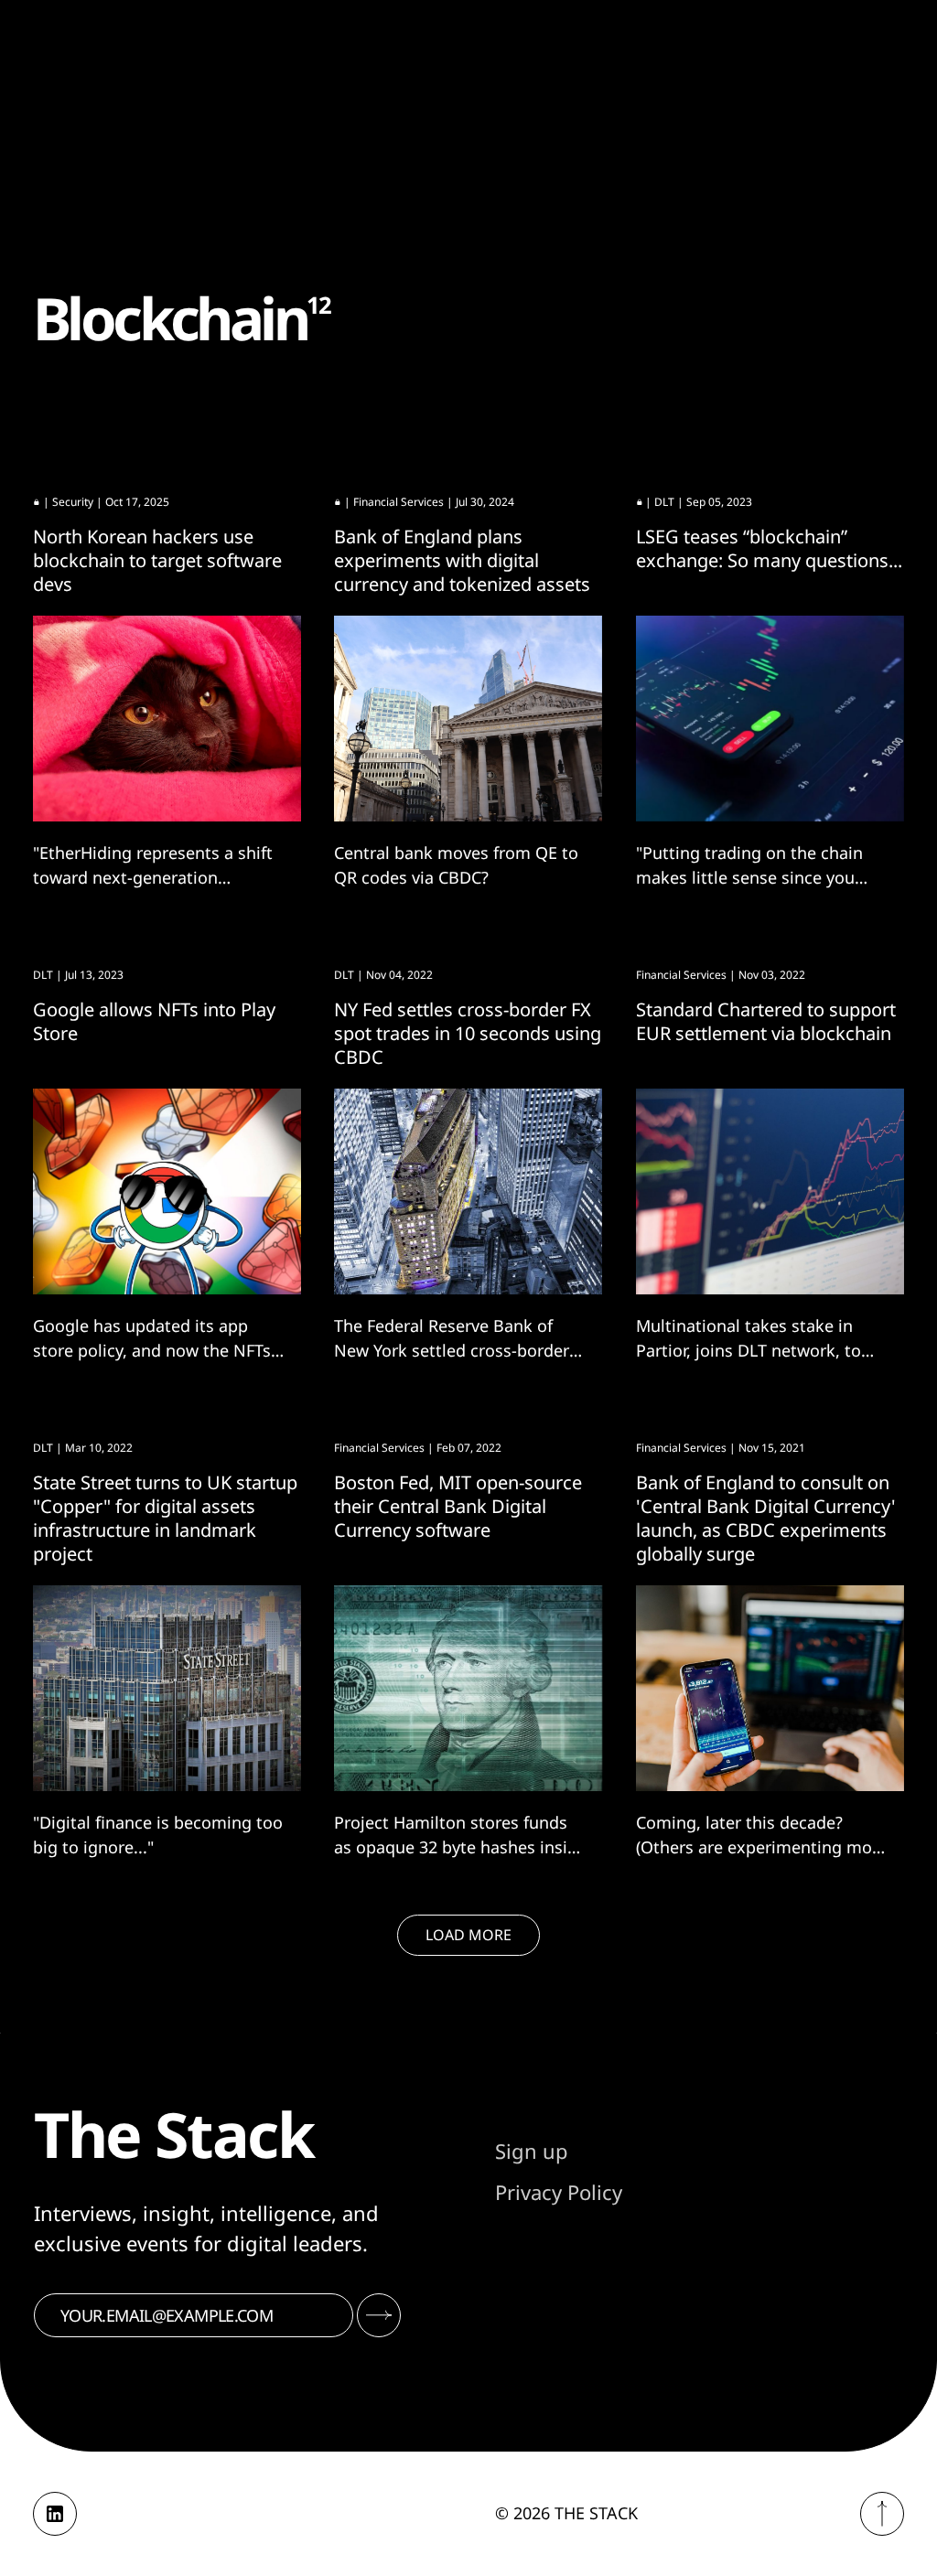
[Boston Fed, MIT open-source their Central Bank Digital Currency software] (468, 1688)
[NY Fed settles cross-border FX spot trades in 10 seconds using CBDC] (468, 1191)
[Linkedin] (55, 2514)
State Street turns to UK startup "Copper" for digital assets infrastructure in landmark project (165, 1518)
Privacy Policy (559, 2192)
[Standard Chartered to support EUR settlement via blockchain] (770, 1191)
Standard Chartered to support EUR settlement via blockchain (766, 1021)
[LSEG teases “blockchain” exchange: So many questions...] (770, 719)
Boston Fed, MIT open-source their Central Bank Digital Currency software (458, 1506)
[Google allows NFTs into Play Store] (167, 1191)
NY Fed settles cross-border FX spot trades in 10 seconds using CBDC (468, 1033)
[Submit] (379, 2315)
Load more (468, 1935)
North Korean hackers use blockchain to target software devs (157, 560)
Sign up (532, 2151)
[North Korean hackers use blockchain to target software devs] (167, 719)
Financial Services (398, 502)
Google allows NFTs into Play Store (154, 1021)
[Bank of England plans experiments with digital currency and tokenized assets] (468, 719)
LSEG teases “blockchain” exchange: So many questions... (769, 548)
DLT (664, 502)
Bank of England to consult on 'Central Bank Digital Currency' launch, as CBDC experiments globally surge (766, 1518)
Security (73, 502)
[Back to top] (882, 2514)
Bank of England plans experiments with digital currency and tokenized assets (462, 560)
